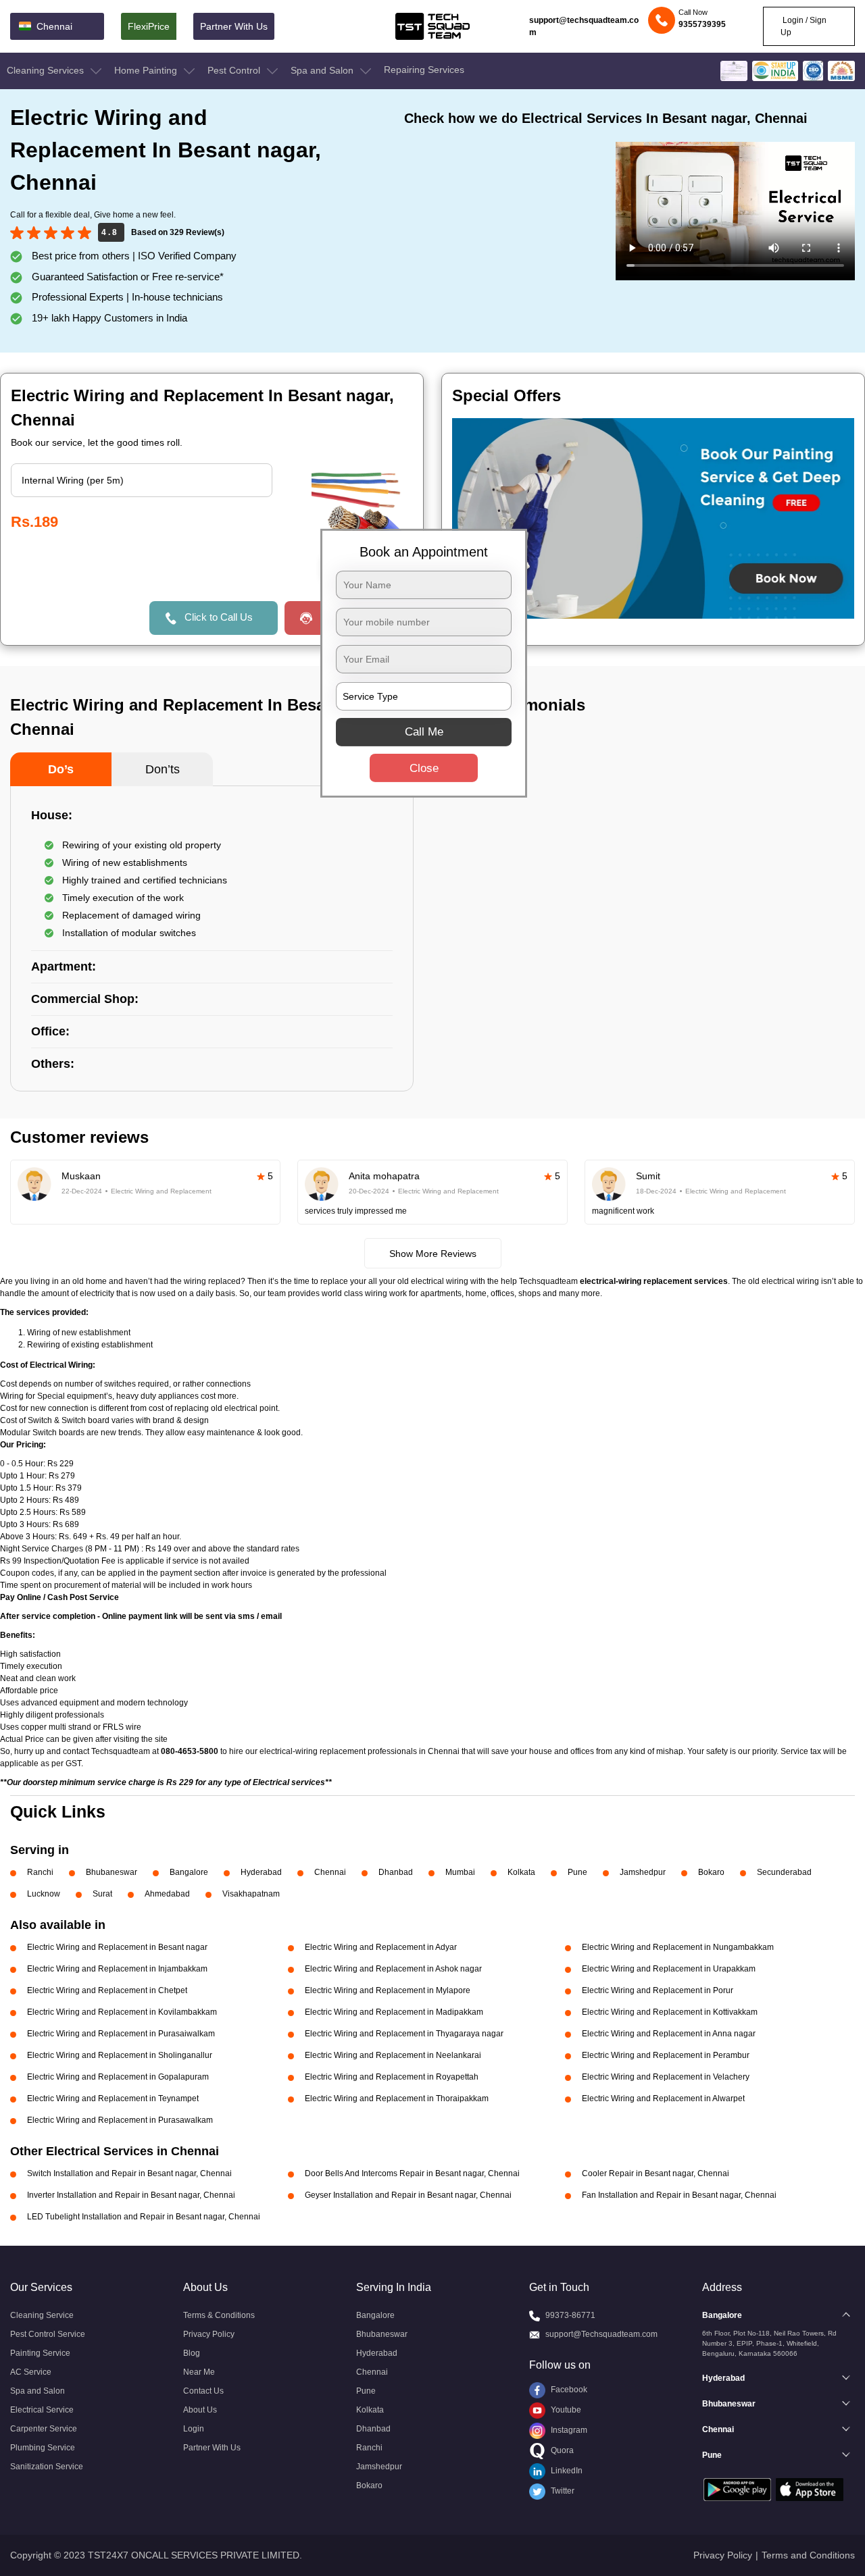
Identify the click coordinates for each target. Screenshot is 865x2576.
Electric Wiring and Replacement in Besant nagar (117, 1947)
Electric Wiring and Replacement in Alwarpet (663, 2098)
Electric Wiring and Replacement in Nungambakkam (678, 1947)
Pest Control (235, 70)
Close (424, 768)
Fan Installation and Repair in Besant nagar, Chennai (679, 2195)
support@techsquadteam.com (584, 26)
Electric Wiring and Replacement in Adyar (381, 1947)
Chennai (330, 1872)
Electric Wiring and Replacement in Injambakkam (117, 1969)
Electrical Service (42, 2410)
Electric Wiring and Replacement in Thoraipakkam (397, 2098)
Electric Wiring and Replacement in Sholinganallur (120, 2055)
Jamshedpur (643, 1872)
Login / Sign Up (804, 26)
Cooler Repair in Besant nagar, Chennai (656, 2173)
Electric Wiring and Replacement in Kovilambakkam (122, 2012)
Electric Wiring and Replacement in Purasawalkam (120, 2120)
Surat (102, 1894)
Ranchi (40, 1872)
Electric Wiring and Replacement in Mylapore (388, 1990)
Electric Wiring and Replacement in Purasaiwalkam (121, 2034)
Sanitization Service (47, 2467)
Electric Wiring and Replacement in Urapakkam (669, 1969)
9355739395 (702, 24)
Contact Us (203, 2391)
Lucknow (44, 1894)
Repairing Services (424, 70)
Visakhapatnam (251, 1894)
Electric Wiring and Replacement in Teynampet (113, 2098)
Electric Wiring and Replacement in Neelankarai (393, 2055)
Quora (561, 2450)
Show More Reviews (433, 1254)
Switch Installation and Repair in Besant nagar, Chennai (129, 2173)
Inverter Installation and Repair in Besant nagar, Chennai (131, 2195)
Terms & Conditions (219, 2315)
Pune (577, 1872)
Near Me (199, 2372)
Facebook (568, 2390)
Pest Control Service (48, 2334)
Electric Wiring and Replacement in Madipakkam (394, 2012)
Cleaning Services (47, 70)
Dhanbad (396, 1872)
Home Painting (147, 70)
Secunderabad (784, 1872)
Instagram (568, 2430)
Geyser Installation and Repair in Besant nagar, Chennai (408, 2195)
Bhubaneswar (112, 1872)
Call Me (424, 732)
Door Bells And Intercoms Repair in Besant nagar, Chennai (412, 2173)
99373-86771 (570, 2315)
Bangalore (189, 1872)
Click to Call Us (219, 617)
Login (194, 2429)
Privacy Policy (209, 2334)
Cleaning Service (42, 2315)
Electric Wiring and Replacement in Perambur (666, 2055)
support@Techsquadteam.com (601, 2334)
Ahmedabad (167, 1894)
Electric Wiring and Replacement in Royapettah (392, 2077)
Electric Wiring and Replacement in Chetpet (107, 1990)
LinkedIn (566, 2471)
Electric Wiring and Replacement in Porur (658, 1990)
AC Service (31, 2372)
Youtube (565, 2410)
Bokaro (711, 1872)
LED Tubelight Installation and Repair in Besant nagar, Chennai (144, 2217)
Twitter (562, 2491)
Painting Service (40, 2353)
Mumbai (460, 1872)
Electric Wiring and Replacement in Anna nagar (669, 2034)
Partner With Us (234, 26)
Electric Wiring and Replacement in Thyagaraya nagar (404, 2034)
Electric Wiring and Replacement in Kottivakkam (670, 2012)
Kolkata (521, 1872)
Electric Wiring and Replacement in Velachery (666, 2077)
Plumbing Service (43, 2448)
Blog (192, 2353)
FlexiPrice (149, 26)
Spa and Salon (323, 70)
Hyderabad (261, 1872)
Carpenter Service (44, 2429)
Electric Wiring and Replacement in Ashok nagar (393, 1969)
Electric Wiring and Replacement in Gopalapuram (118, 2077)
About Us (200, 2410)
